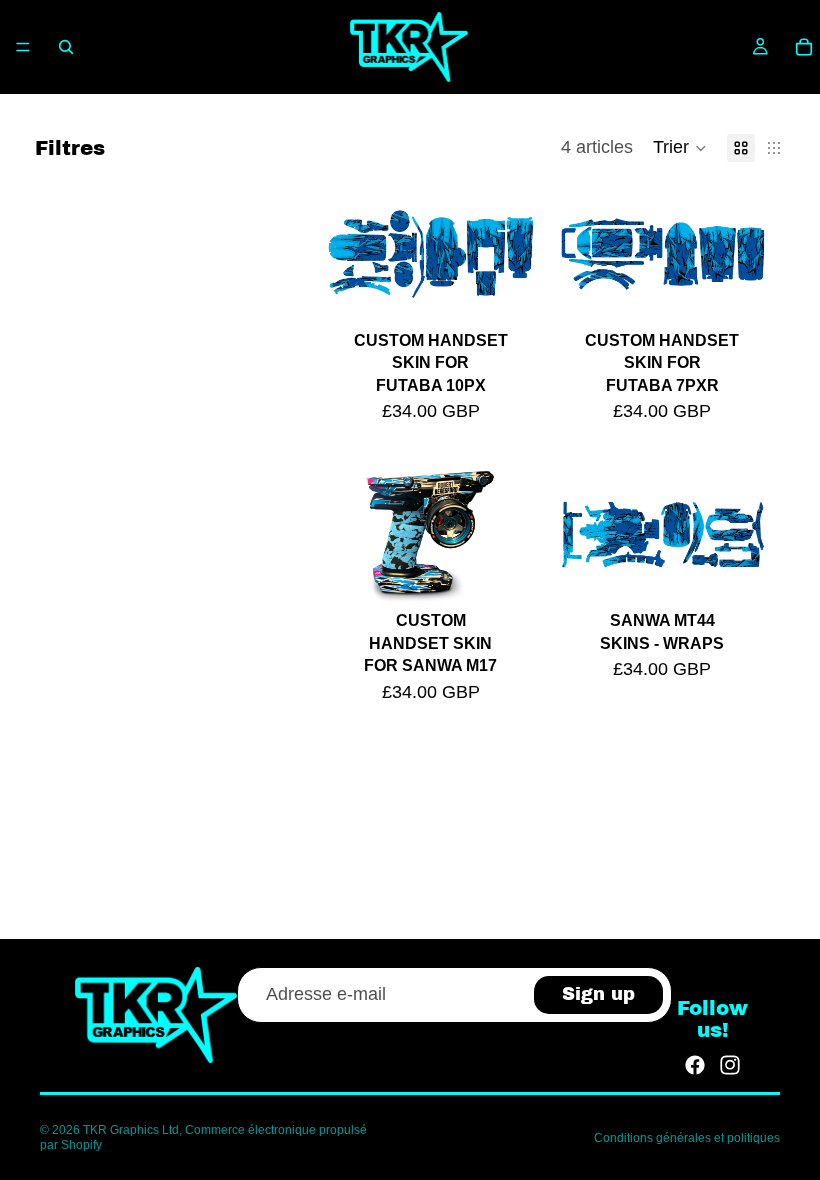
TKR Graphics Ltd (131, 1130)
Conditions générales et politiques (687, 1138)
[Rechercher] (66, 47)
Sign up (598, 994)
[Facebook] (695, 1065)
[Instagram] (730, 1065)
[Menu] (23, 47)
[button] (680, 148)
